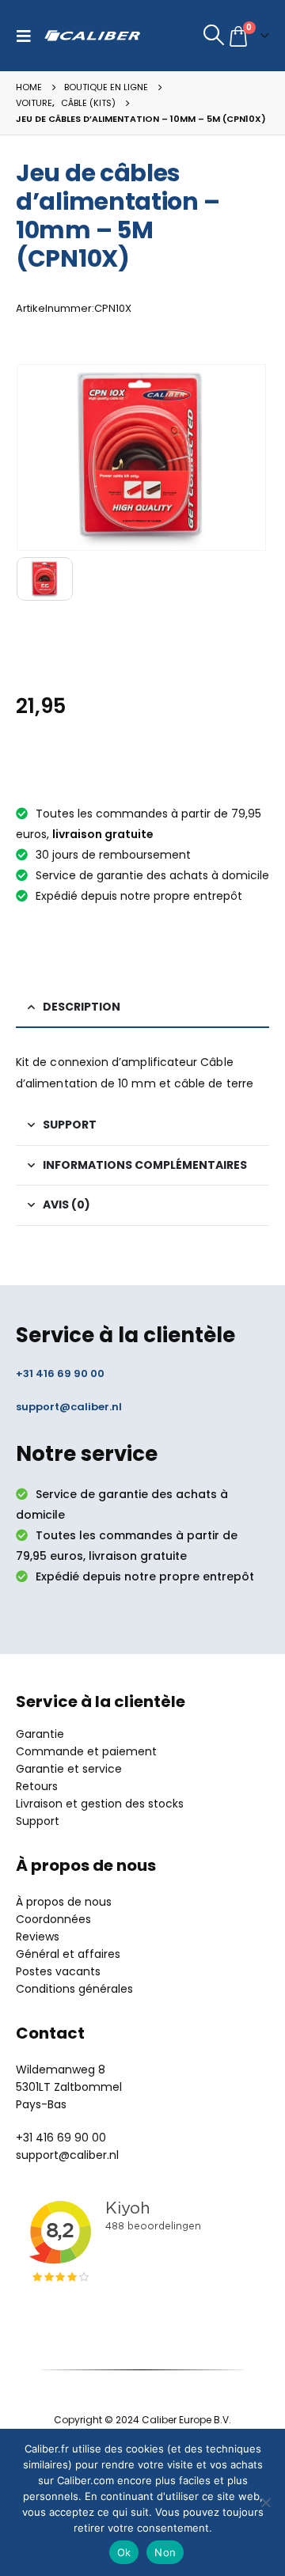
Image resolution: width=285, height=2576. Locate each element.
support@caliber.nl (69, 1407)
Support (38, 1821)
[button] (28, 36)
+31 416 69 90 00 (60, 1373)
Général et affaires (68, 1954)
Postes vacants (58, 1971)
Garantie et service (69, 1769)
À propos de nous (64, 1902)
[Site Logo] (92, 36)
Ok (124, 2552)
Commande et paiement (86, 1751)
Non (165, 2552)
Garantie (40, 1734)
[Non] (265, 2502)
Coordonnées (53, 1919)
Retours (37, 1786)
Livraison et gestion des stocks (100, 1804)
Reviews (38, 1937)
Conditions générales (74, 1989)
